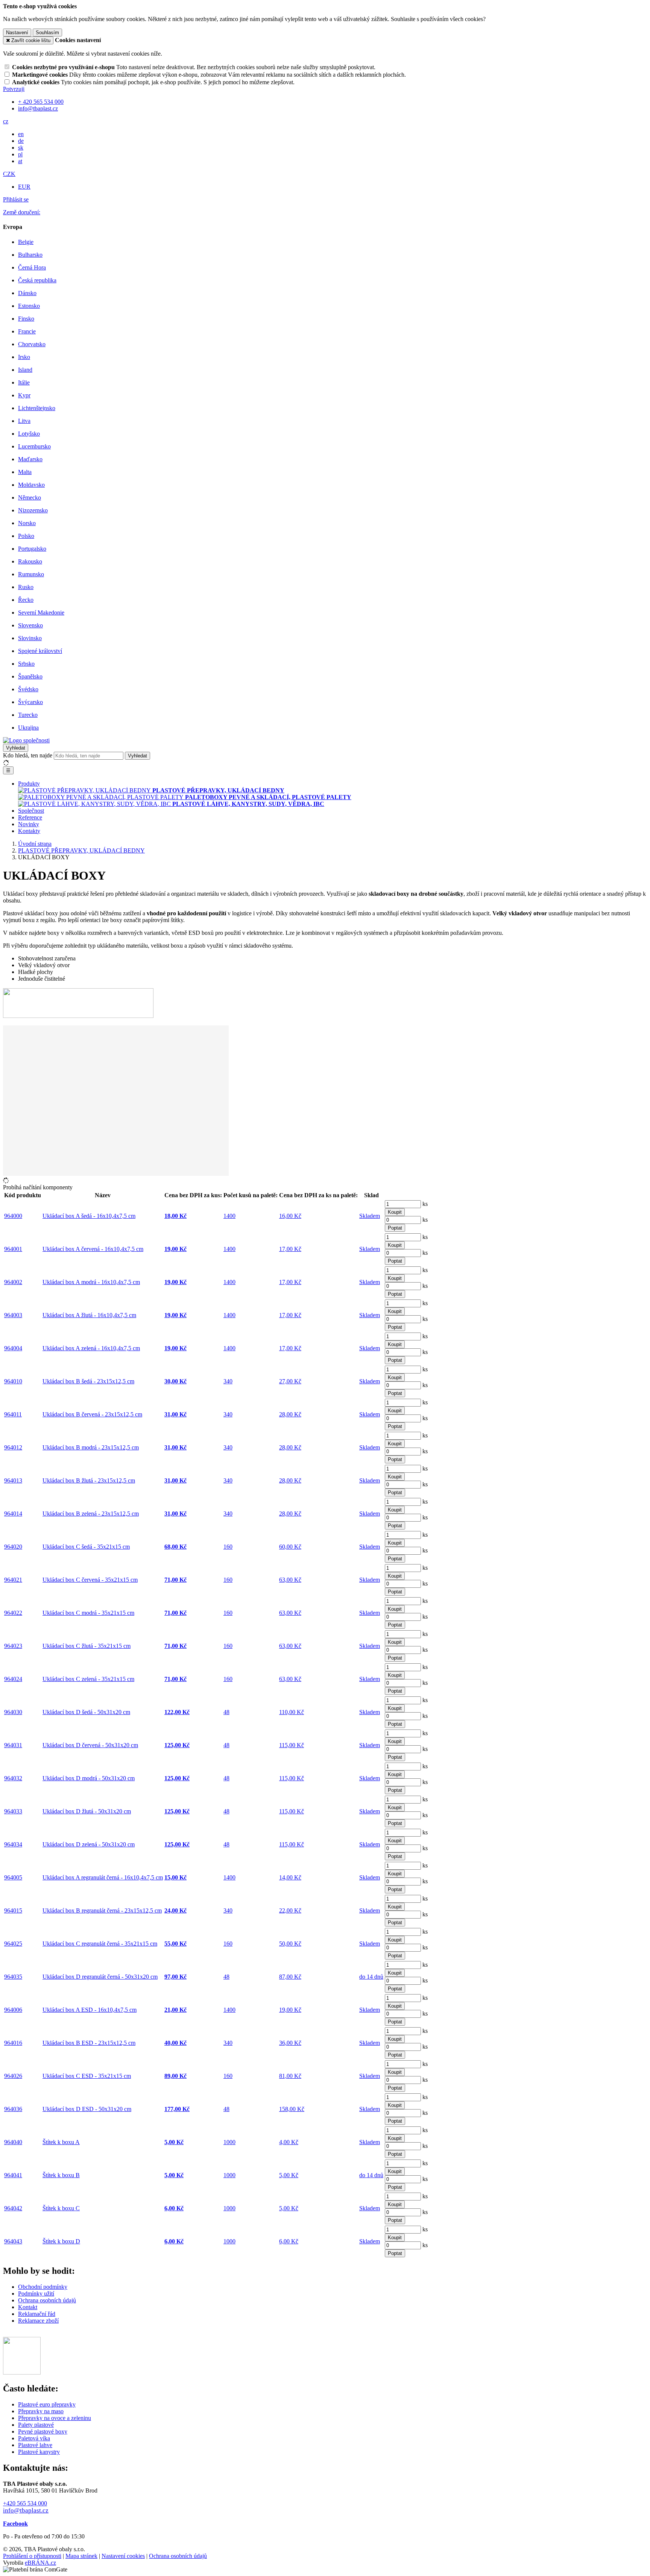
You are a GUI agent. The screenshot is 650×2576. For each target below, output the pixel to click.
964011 (13, 1414)
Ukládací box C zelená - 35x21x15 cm (88, 1679)
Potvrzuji (14, 89)
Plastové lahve (35, 2445)
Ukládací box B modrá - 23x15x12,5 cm (91, 1447)
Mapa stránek (81, 2556)
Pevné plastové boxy (43, 2431)
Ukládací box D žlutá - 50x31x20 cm (87, 1811)
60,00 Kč (290, 1547)
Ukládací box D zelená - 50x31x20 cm (89, 1844)
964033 (13, 1811)
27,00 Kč (290, 1381)
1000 (229, 2142)
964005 (13, 1877)
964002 (13, 1282)
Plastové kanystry (39, 2452)
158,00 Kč (292, 2109)
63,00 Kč (290, 1580)
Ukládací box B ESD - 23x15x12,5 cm (89, 2043)
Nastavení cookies (123, 2556)
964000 (13, 1216)
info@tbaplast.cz (26, 2510)
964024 (13, 1679)
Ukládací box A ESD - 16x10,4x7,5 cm (90, 2010)
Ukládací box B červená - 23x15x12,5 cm (92, 1414)
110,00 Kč (292, 1712)
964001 (13, 1249)
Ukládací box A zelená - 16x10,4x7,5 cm (91, 1348)
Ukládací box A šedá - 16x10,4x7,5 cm (89, 1216)
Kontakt (28, 2307)
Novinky (29, 824)
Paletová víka (34, 2438)
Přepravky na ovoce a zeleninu (55, 2418)
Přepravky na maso (41, 2411)
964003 (13, 1315)
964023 (13, 1646)
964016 (13, 2043)
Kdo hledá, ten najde (28, 755)
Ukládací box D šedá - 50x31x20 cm (86, 1712)
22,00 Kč (290, 1910)
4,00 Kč (289, 2142)
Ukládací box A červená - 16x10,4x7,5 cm (93, 1249)
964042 (13, 2208)
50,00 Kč (290, 1944)
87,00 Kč (290, 1977)
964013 (13, 1480)
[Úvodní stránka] (26, 740)
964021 (13, 1580)
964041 (13, 2175)
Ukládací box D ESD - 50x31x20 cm (87, 2109)
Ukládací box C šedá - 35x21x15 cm (86, 1547)
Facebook (15, 2524)
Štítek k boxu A (61, 2142)
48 (226, 1712)
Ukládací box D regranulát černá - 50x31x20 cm (100, 1977)
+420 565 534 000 (25, 2503)
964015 (13, 1910)
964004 (13, 1348)
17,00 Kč (290, 1249)
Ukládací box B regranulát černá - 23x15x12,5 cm (102, 1910)
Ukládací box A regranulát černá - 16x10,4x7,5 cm (103, 1877)
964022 (13, 1613)
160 (228, 1547)
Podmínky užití (36, 2294)
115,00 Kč (292, 1745)
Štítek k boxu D (61, 2241)
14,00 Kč (290, 1877)
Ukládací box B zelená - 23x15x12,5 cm (91, 1514)
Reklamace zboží (38, 2321)
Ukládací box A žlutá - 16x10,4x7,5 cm (89, 1315)
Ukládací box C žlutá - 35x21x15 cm (87, 1646)
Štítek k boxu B (61, 2175)
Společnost (31, 811)
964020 (13, 1547)
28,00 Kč (290, 1414)
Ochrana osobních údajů (47, 2300)
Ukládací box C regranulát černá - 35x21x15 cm (100, 1944)
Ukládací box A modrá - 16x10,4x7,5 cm (91, 1282)
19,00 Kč (290, 2010)
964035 (13, 1977)
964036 (13, 2109)
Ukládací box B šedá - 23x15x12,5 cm (88, 1381)
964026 (13, 2076)
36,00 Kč (290, 2043)
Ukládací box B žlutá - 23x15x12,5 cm (89, 1480)
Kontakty (29, 831)
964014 (13, 1514)
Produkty (29, 784)
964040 (13, 2142)
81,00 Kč (290, 2076)
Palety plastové (36, 2425)
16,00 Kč (290, 1216)
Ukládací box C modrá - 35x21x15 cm (88, 1613)
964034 (13, 1844)
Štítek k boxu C (61, 2208)
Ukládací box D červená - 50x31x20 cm (90, 1745)
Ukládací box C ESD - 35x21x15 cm (87, 2076)
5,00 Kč (289, 2175)
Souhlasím (47, 33)
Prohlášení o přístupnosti (32, 2556)
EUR (24, 187)
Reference (30, 817)
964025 (13, 1944)
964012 (13, 1447)
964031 (13, 1745)
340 (228, 1381)
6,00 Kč (289, 2241)
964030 (13, 1712)
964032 (13, 1778)
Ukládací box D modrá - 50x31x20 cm (89, 1778)
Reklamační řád (37, 2314)
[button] (6, 121)
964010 (13, 1381)
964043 (13, 2241)
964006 (13, 2010)
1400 (229, 1216)
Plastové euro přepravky (47, 2404)
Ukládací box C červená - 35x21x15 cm (90, 1580)
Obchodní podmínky (43, 2287)
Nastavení (17, 33)
